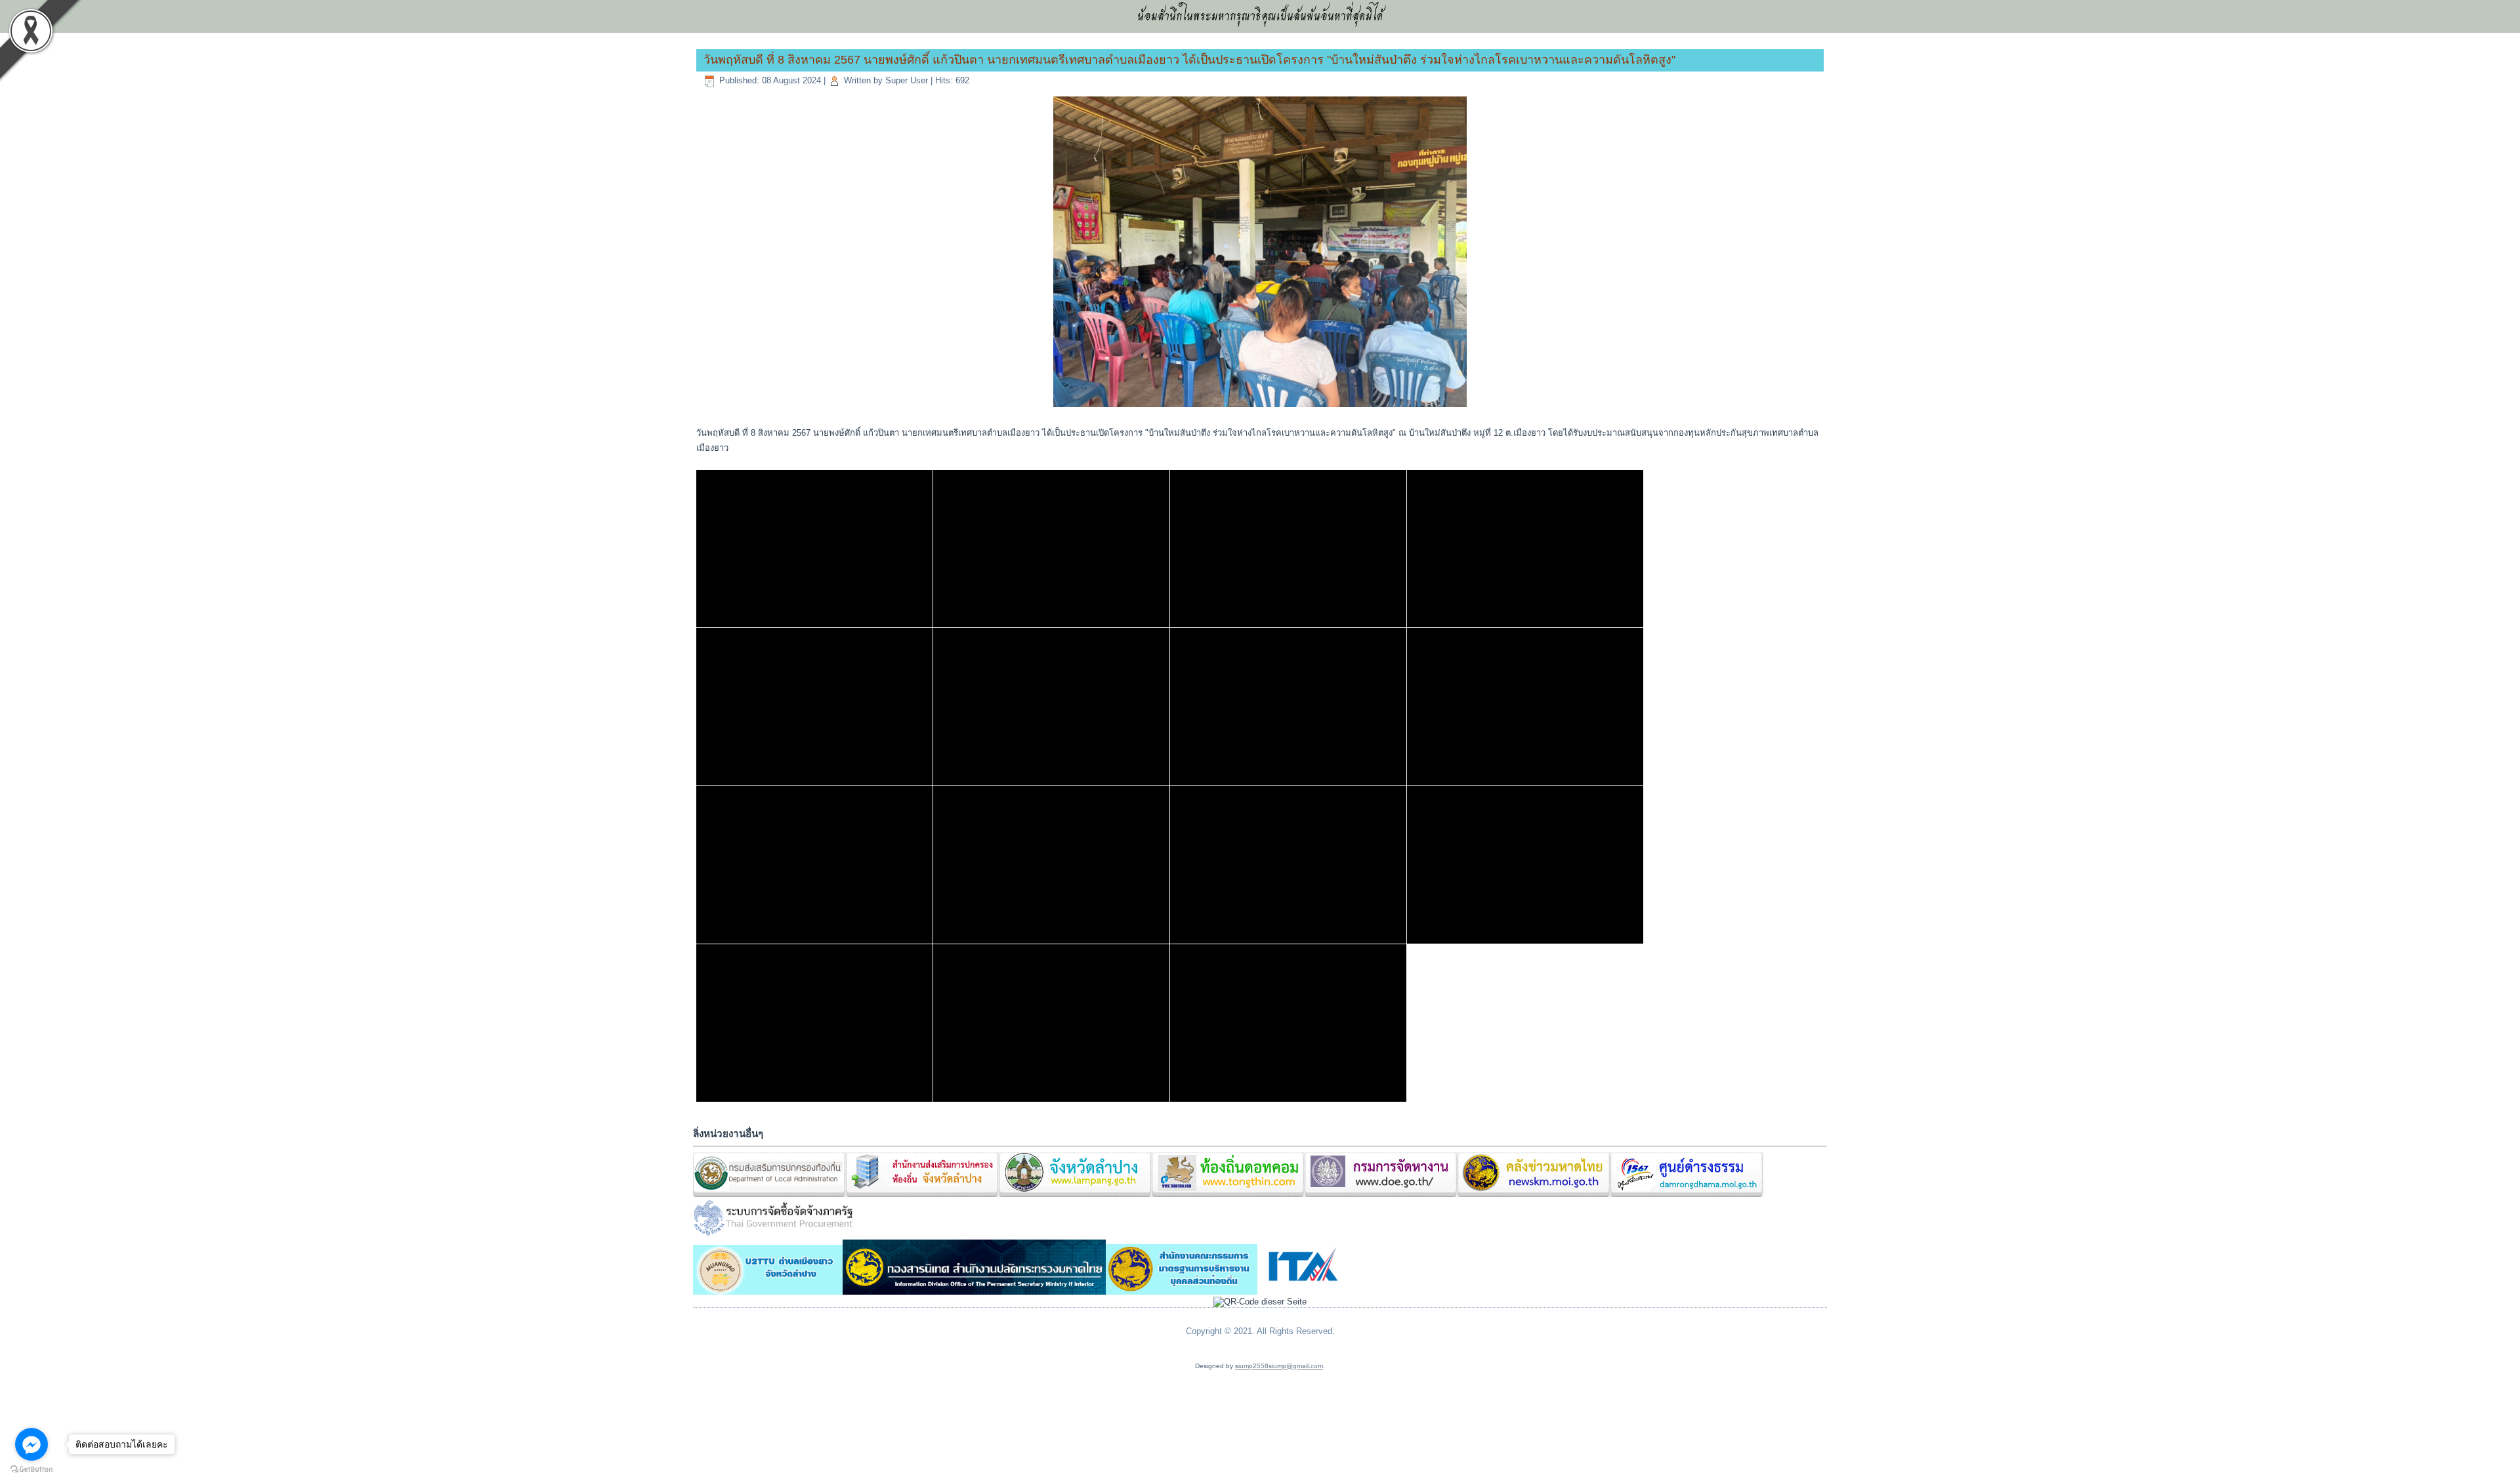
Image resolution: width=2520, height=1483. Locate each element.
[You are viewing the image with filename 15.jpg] (1288, 707)
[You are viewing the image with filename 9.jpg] (1288, 1023)
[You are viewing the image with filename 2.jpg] (1525, 707)
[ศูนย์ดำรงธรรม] (1687, 1195)
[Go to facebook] (31, 1444)
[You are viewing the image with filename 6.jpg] (1525, 865)
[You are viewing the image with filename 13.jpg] (814, 707)
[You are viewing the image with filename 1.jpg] (814, 549)
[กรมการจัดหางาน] (1381, 1195)
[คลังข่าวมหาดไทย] (1534, 1195)
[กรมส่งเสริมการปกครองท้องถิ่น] (769, 1195)
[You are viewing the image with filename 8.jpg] (1051, 1023)
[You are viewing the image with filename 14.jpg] (1051, 707)
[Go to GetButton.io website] (31, 1470)
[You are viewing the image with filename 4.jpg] (1051, 865)
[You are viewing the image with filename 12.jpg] (1525, 549)
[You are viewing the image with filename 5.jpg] (1288, 865)
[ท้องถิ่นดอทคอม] (1228, 1195)
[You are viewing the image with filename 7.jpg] (814, 1023)
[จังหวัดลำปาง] (1075, 1195)
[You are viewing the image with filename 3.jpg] (814, 865)
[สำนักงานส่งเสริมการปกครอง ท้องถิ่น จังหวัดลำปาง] (922, 1195)
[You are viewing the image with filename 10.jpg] (1051, 549)
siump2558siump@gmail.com (1279, 1366)
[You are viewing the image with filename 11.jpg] (1288, 549)
